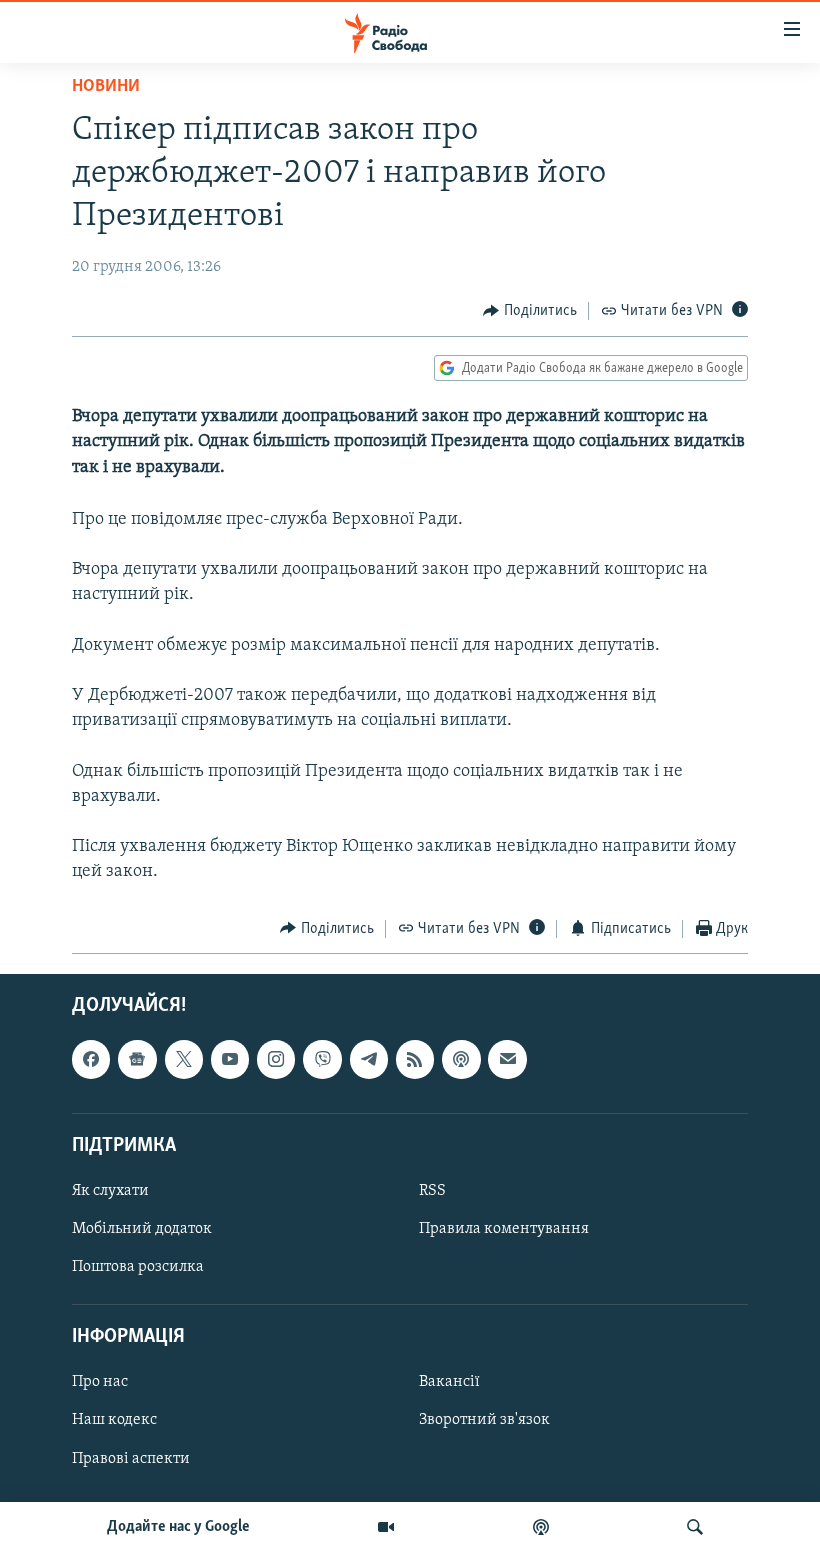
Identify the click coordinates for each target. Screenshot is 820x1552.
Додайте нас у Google (178, 1527)
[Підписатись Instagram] (276, 1060)
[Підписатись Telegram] (369, 1060)
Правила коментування (504, 1229)
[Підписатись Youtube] (230, 1060)
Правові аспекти (131, 1459)
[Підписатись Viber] (322, 1060)
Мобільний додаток (142, 1229)
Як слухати (110, 1191)
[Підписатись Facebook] (91, 1060)
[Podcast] (461, 1060)
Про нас (100, 1383)
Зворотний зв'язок (484, 1421)
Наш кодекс (114, 1421)
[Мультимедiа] (386, 1527)
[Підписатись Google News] (137, 1060)
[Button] (530, 311)
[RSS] (415, 1060)
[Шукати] (695, 1527)
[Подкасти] (541, 1527)
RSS (432, 1191)
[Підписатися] (507, 1060)
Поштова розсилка (138, 1267)
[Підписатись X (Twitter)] (184, 1060)
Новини (106, 87)
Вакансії (449, 1383)
